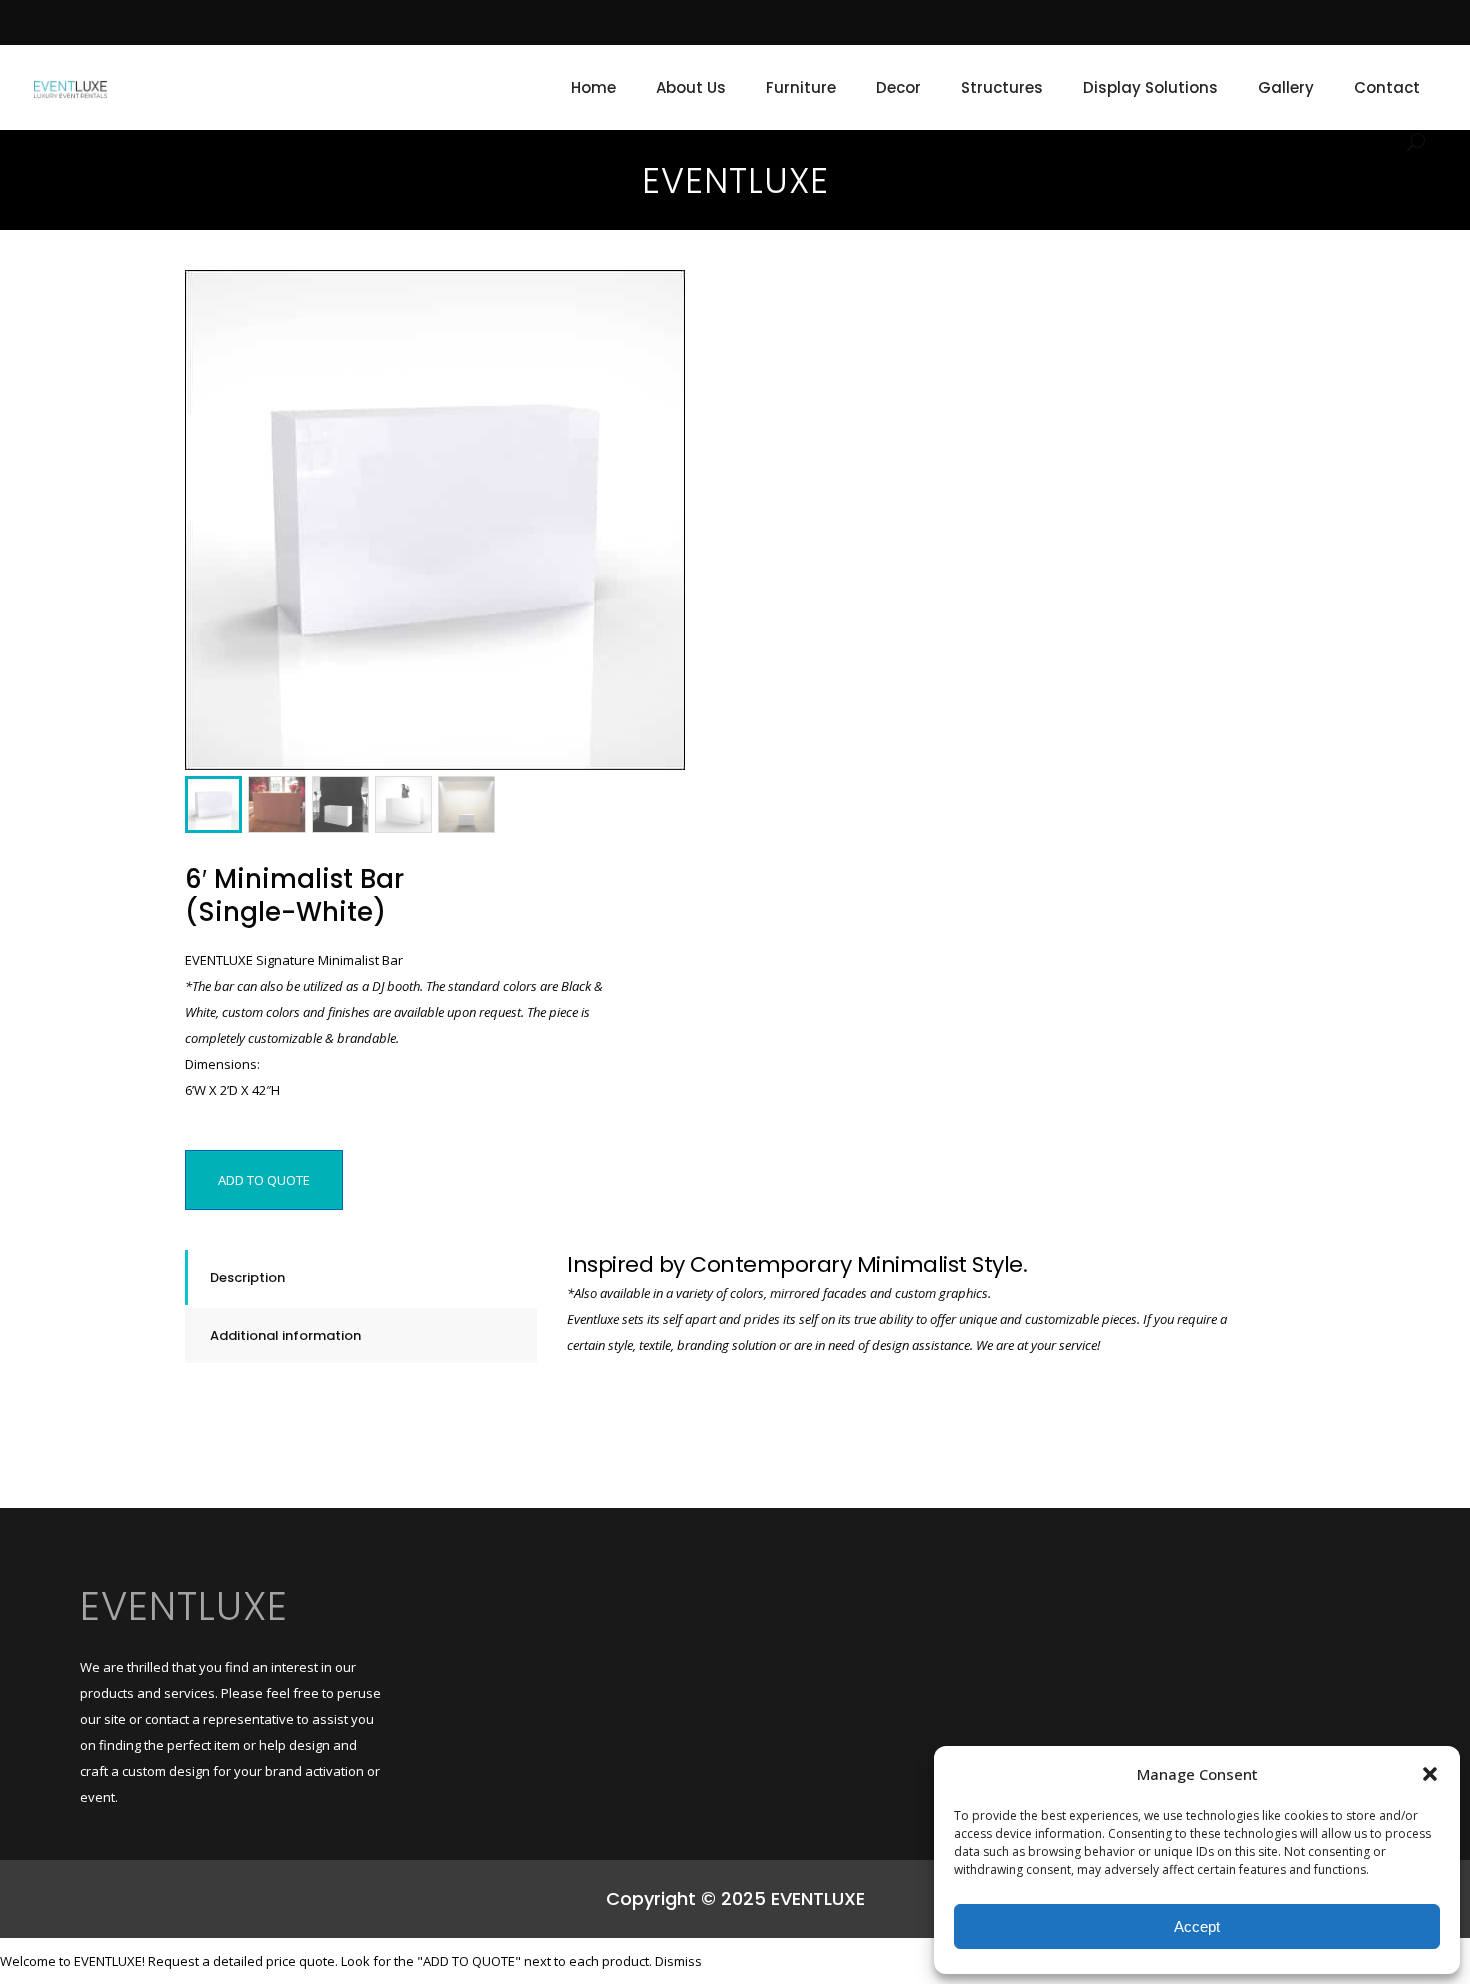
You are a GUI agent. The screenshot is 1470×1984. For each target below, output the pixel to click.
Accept (1197, 1926)
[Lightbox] (656, 299)
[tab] (361, 1277)
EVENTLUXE (184, 1606)
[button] (1430, 1774)
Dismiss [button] (678, 1961)
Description (247, 1277)
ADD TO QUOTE (264, 1180)
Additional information (285, 1335)
